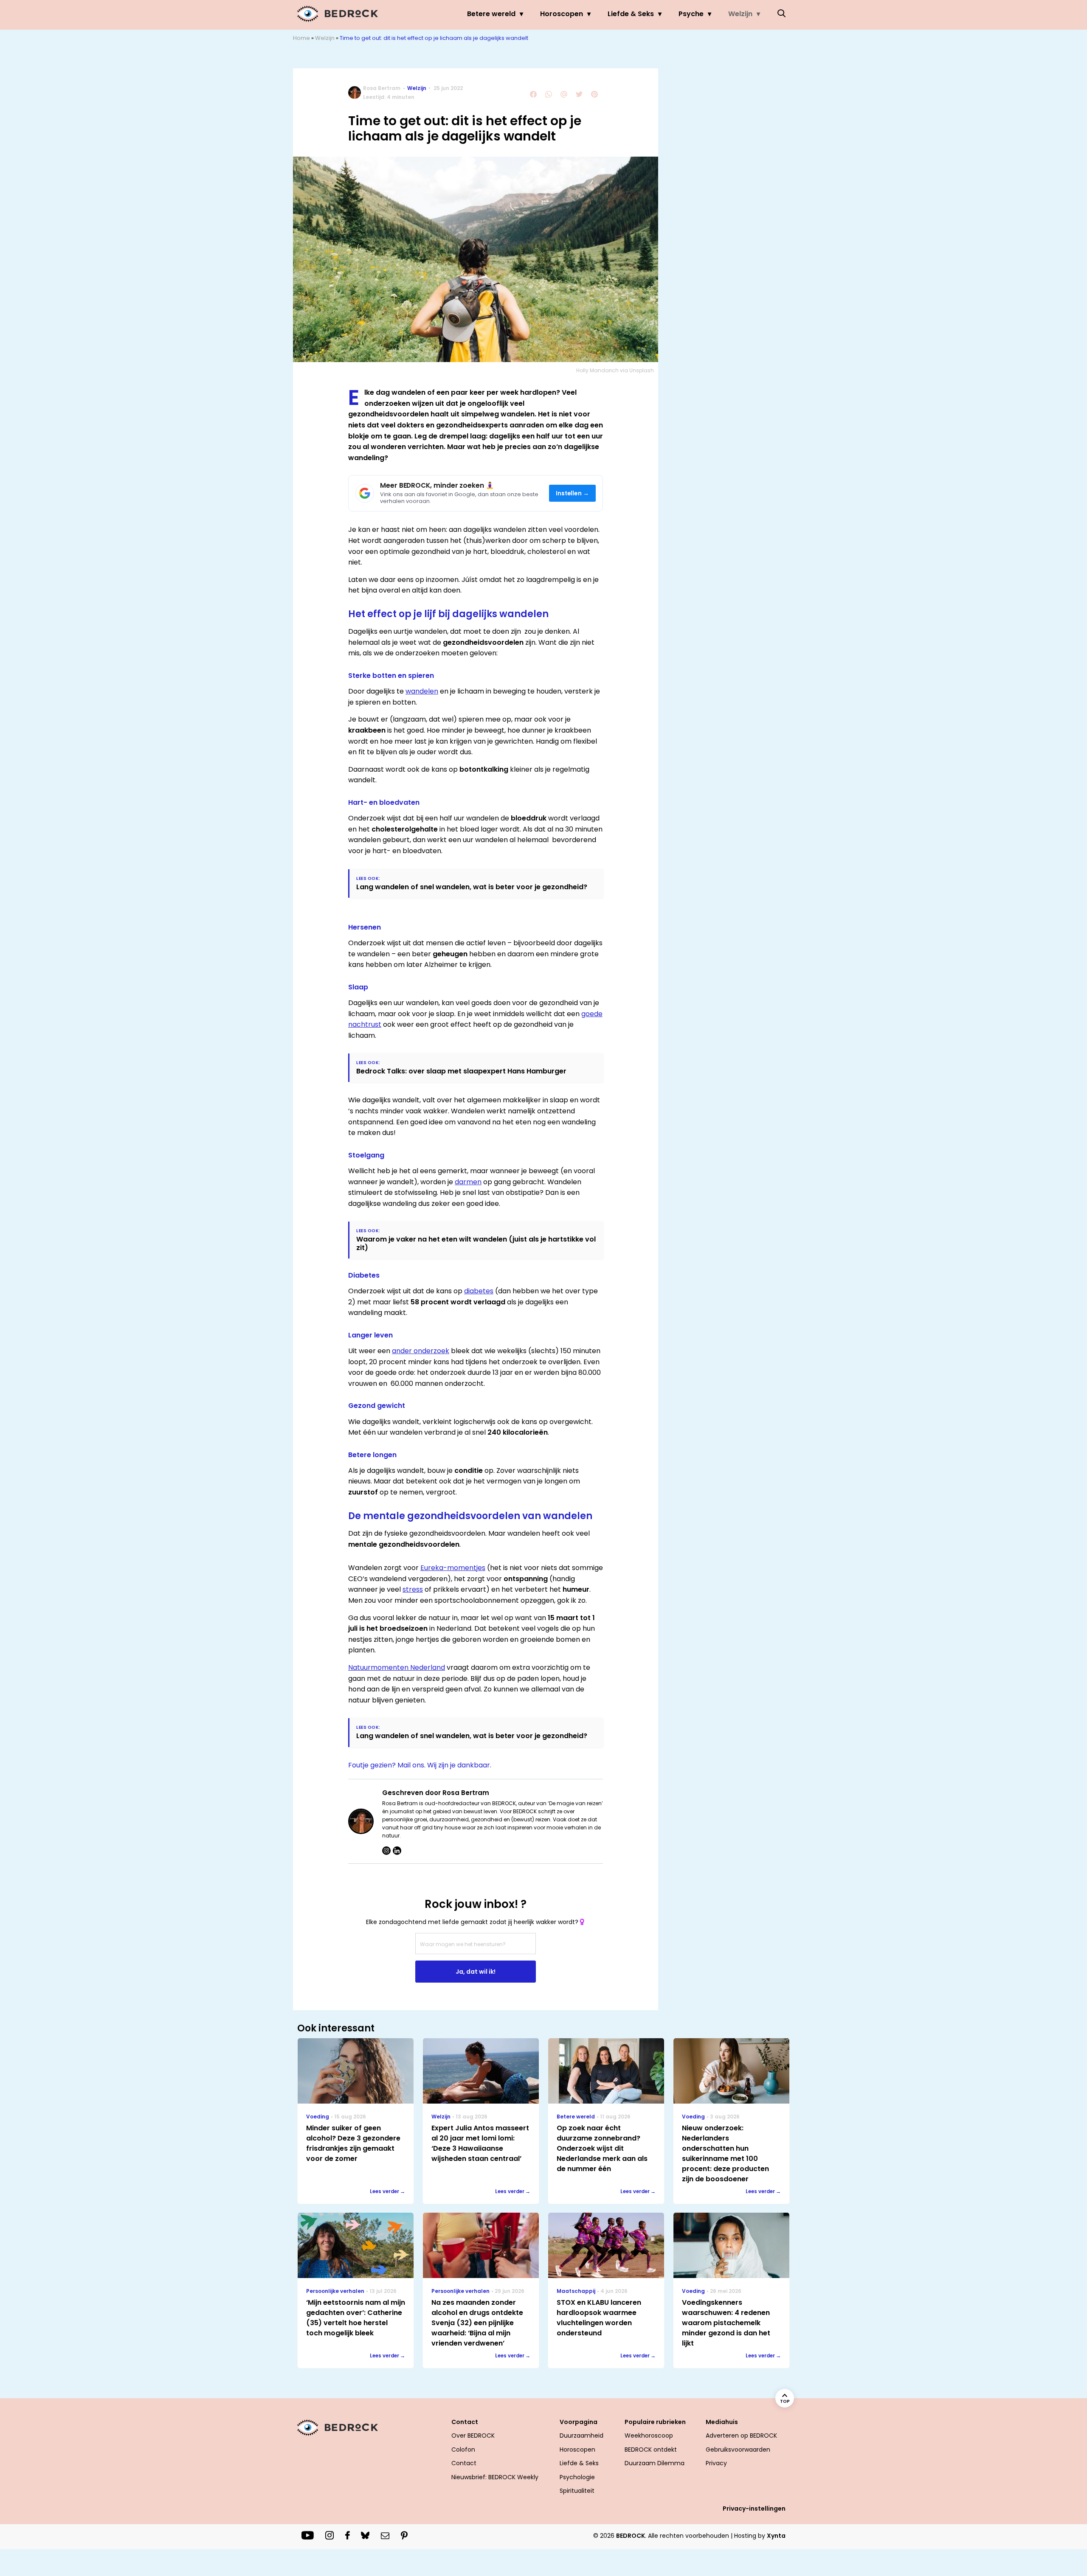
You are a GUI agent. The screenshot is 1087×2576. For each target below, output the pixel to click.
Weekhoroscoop (649, 2436)
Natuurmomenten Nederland (397, 1667)
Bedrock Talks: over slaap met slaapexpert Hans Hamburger (461, 1071)
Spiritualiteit (577, 2491)
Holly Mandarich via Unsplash (615, 370)
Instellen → (573, 493)
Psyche (691, 14)
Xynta (776, 2536)
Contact (464, 2463)
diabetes (479, 1291)
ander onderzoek (421, 1351)
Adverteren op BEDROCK (741, 2436)
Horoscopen (562, 14)
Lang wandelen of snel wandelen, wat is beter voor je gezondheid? (472, 887)
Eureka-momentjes (453, 1568)
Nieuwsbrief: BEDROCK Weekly (495, 2477)
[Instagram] (386, 1851)
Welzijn (740, 14)
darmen (468, 1182)
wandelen (422, 691)
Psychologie (577, 2477)
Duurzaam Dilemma (655, 2463)
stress (413, 1589)
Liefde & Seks (631, 14)
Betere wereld (491, 14)
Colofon (463, 2450)
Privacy (716, 2463)
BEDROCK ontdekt (651, 2450)
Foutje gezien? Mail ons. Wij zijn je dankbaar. (420, 1765)
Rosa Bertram (382, 88)
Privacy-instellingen (754, 2509)
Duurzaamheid (582, 2436)
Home (301, 38)
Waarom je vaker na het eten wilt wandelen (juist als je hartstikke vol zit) (476, 1243)
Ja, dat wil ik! (476, 1972)
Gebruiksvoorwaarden (738, 2450)
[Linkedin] (397, 1851)
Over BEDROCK (473, 2436)
